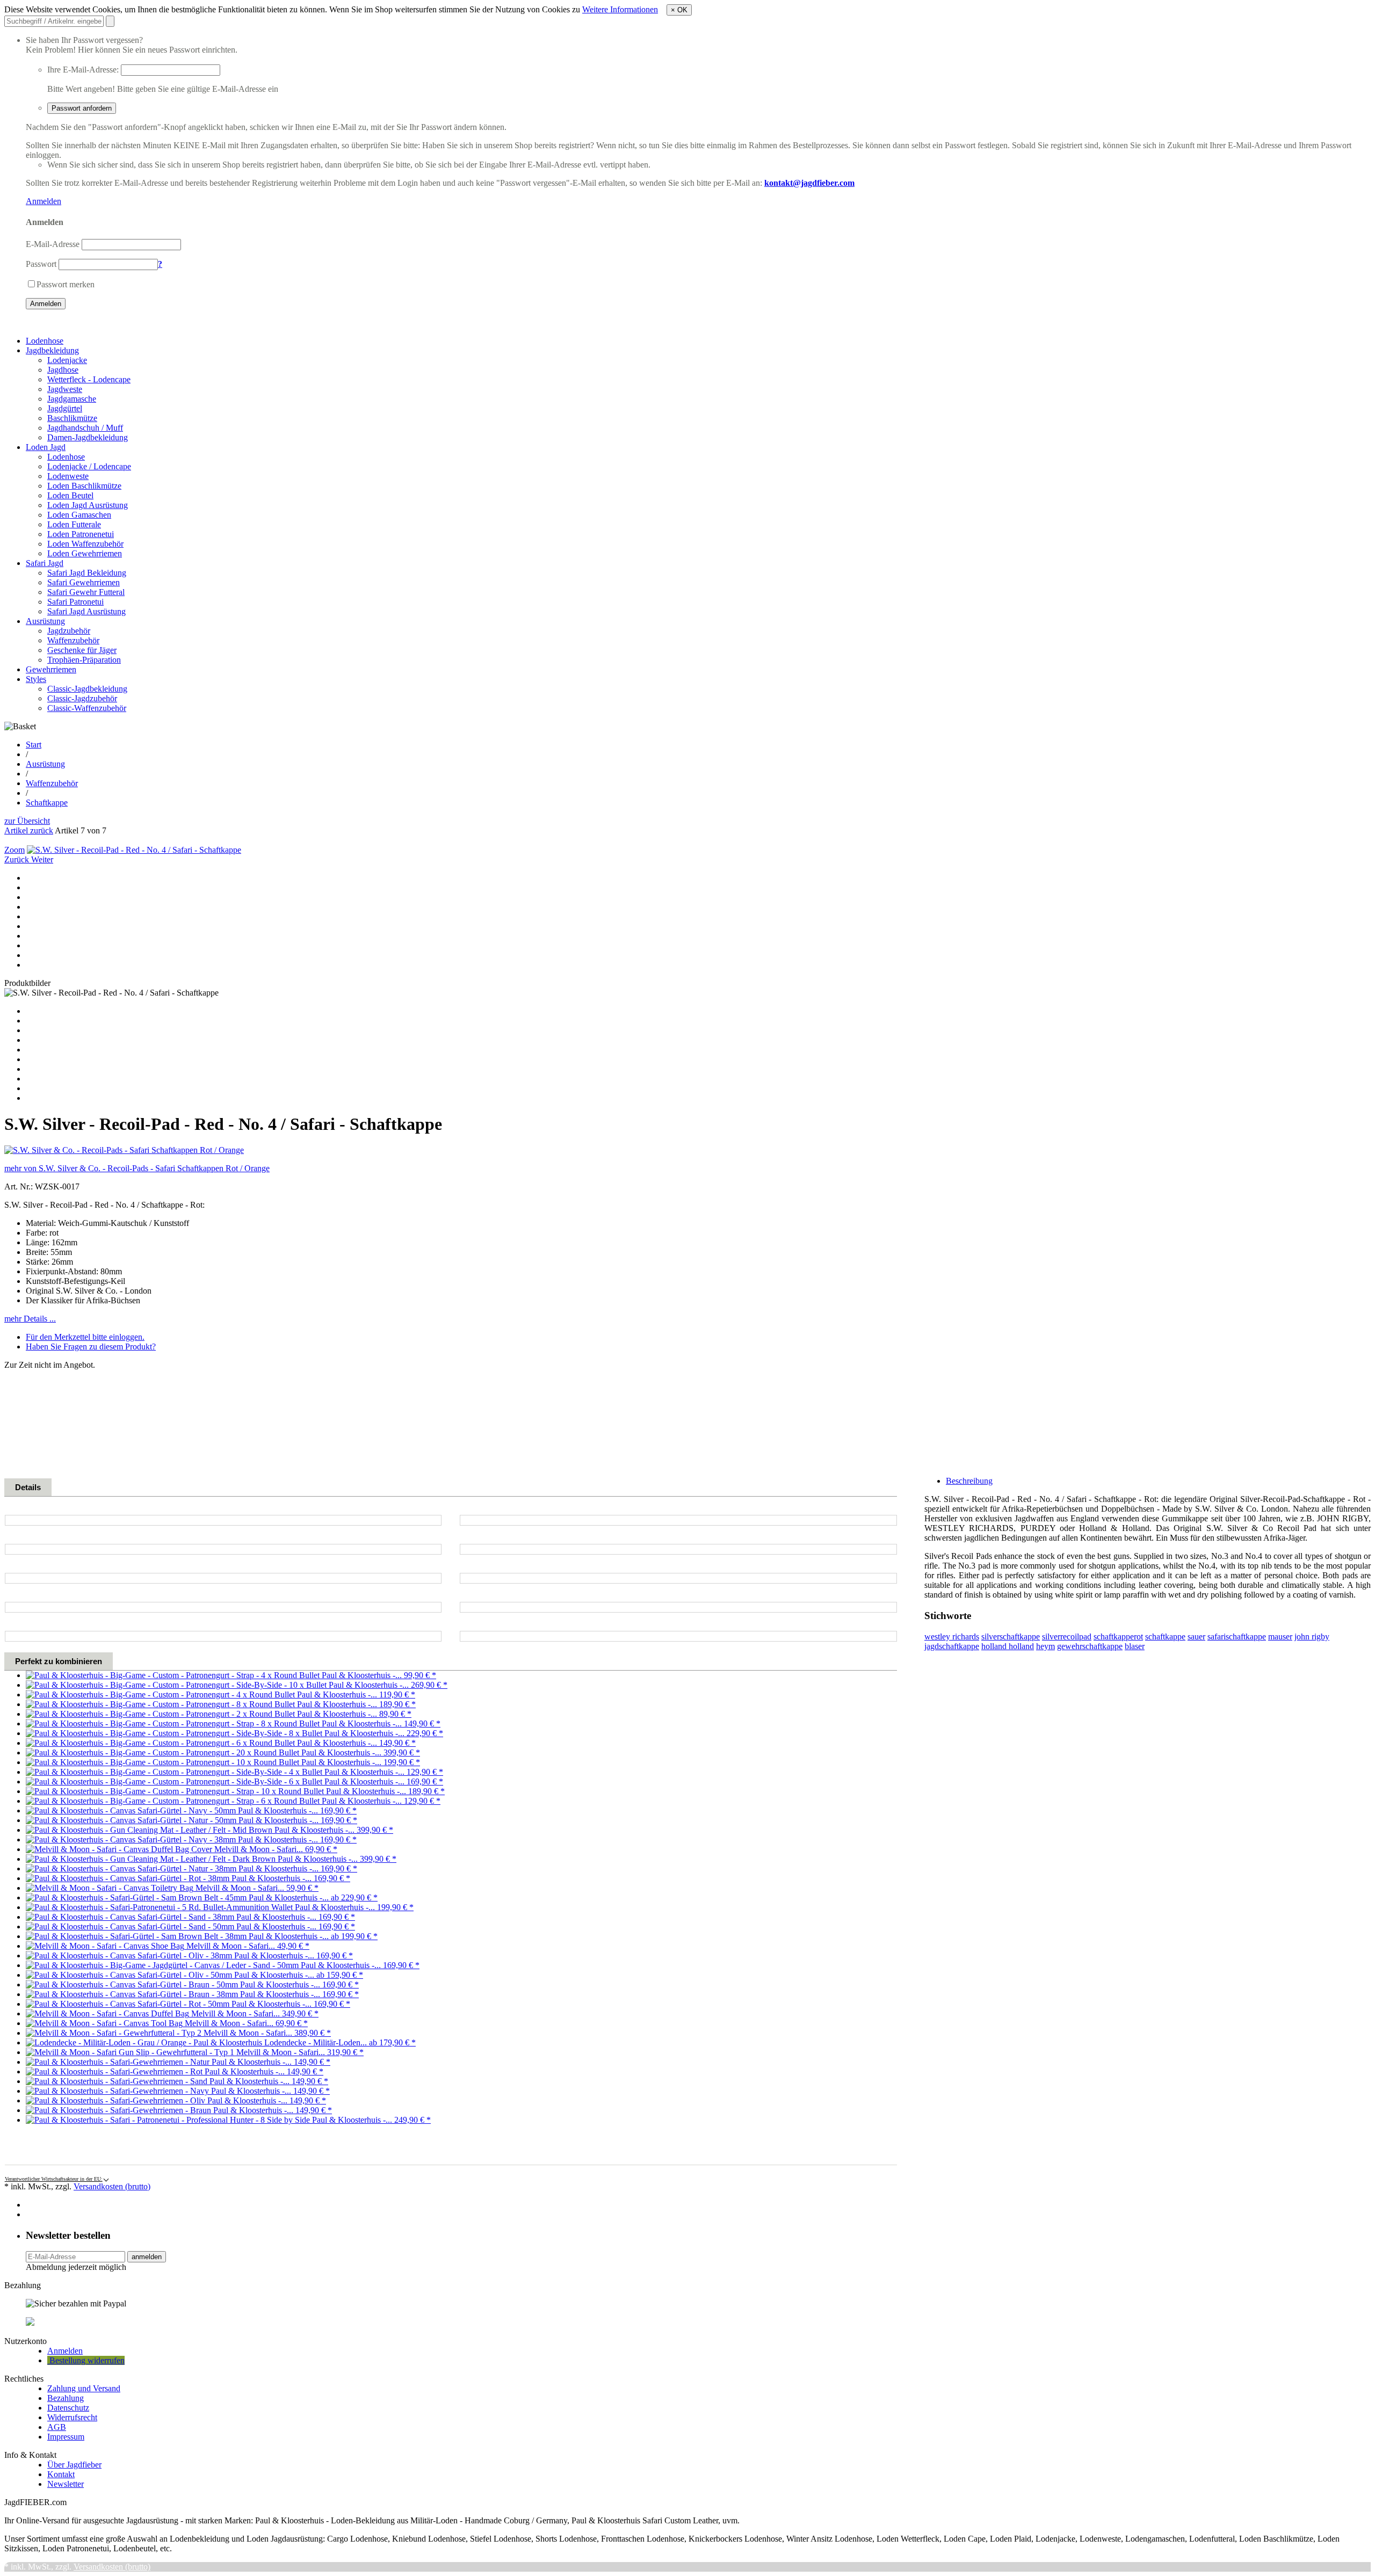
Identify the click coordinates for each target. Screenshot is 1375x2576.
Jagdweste (65, 389)
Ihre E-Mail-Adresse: (83, 70)
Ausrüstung (45, 621)
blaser (1135, 1646)
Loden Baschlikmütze (84, 486)
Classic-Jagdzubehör (82, 698)
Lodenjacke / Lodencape (89, 466)
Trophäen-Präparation (84, 660)
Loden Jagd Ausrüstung (88, 505)
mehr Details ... (30, 1319)
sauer (1196, 1637)
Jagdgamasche (72, 399)
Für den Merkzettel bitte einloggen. (85, 1337)
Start (34, 745)
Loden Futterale (74, 524)
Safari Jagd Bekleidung (87, 573)
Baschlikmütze (72, 418)
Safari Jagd (45, 563)
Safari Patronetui (75, 602)
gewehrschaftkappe (1090, 1646)
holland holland (1008, 1646)
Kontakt (61, 2474)
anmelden (147, 2257)
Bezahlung (66, 2398)
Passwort (41, 264)
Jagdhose (63, 370)
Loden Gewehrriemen (85, 553)
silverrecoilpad (1067, 1637)
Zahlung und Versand (84, 2388)
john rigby (1312, 1637)
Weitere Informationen (620, 9)
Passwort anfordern (82, 108)
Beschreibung (969, 1481)
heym (1045, 1646)
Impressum (66, 2437)
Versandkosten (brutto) (112, 2186)
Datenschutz (68, 2408)
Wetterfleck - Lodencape (89, 379)
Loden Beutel (70, 495)
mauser (1280, 1637)
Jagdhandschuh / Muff (85, 428)
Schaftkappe (47, 803)
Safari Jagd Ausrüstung (86, 611)
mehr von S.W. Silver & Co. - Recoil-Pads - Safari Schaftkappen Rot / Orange (137, 1168)
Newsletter (66, 2484)
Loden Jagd (46, 447)
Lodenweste (68, 476)
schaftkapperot (1118, 1637)
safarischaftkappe (1237, 1637)
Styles (36, 679)
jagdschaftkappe (952, 1646)
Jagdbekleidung (52, 350)
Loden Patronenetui (81, 534)
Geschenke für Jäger (82, 650)
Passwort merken (66, 284)
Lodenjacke (67, 360)
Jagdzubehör (69, 631)
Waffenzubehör (73, 640)
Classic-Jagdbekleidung (87, 689)
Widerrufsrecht (72, 2417)
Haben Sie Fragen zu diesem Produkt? (91, 1347)
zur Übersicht (27, 821)
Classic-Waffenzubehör (87, 708)
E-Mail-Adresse (53, 244)
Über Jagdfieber (74, 2465)
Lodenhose (45, 341)
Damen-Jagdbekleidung (88, 437)
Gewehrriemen (51, 669)
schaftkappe (1165, 1637)
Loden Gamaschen (79, 515)
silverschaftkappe (1011, 1637)
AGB (57, 2427)
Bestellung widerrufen (86, 2360)
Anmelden (44, 201)
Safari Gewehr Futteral (86, 592)
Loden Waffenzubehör (85, 544)
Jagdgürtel (65, 408)
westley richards (952, 1637)
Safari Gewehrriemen (84, 582)
